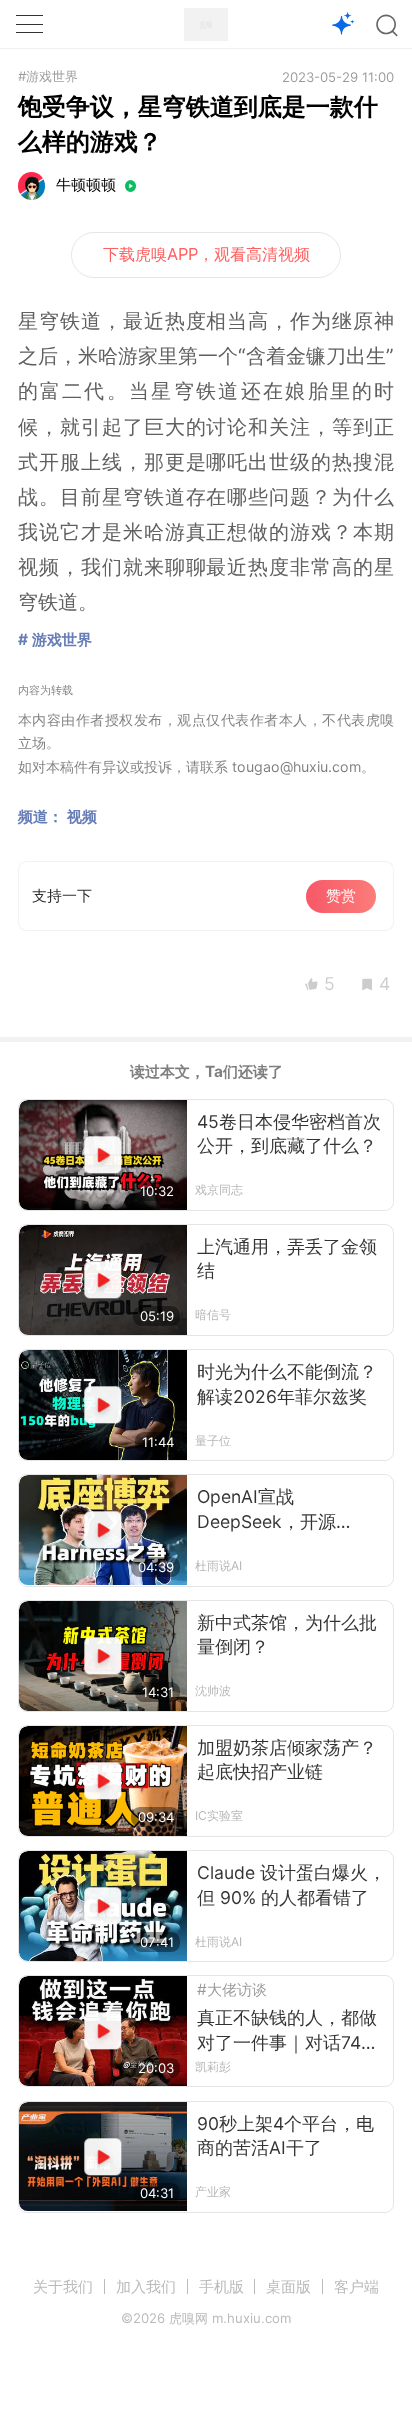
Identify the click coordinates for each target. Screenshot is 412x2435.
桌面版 (288, 2286)
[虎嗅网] (206, 24)
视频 (82, 816)
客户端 (356, 2286)
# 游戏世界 (55, 639)
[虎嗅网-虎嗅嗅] (343, 24)
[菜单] (29, 24)
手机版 (221, 2286)
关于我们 (63, 2286)
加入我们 (146, 2286)
